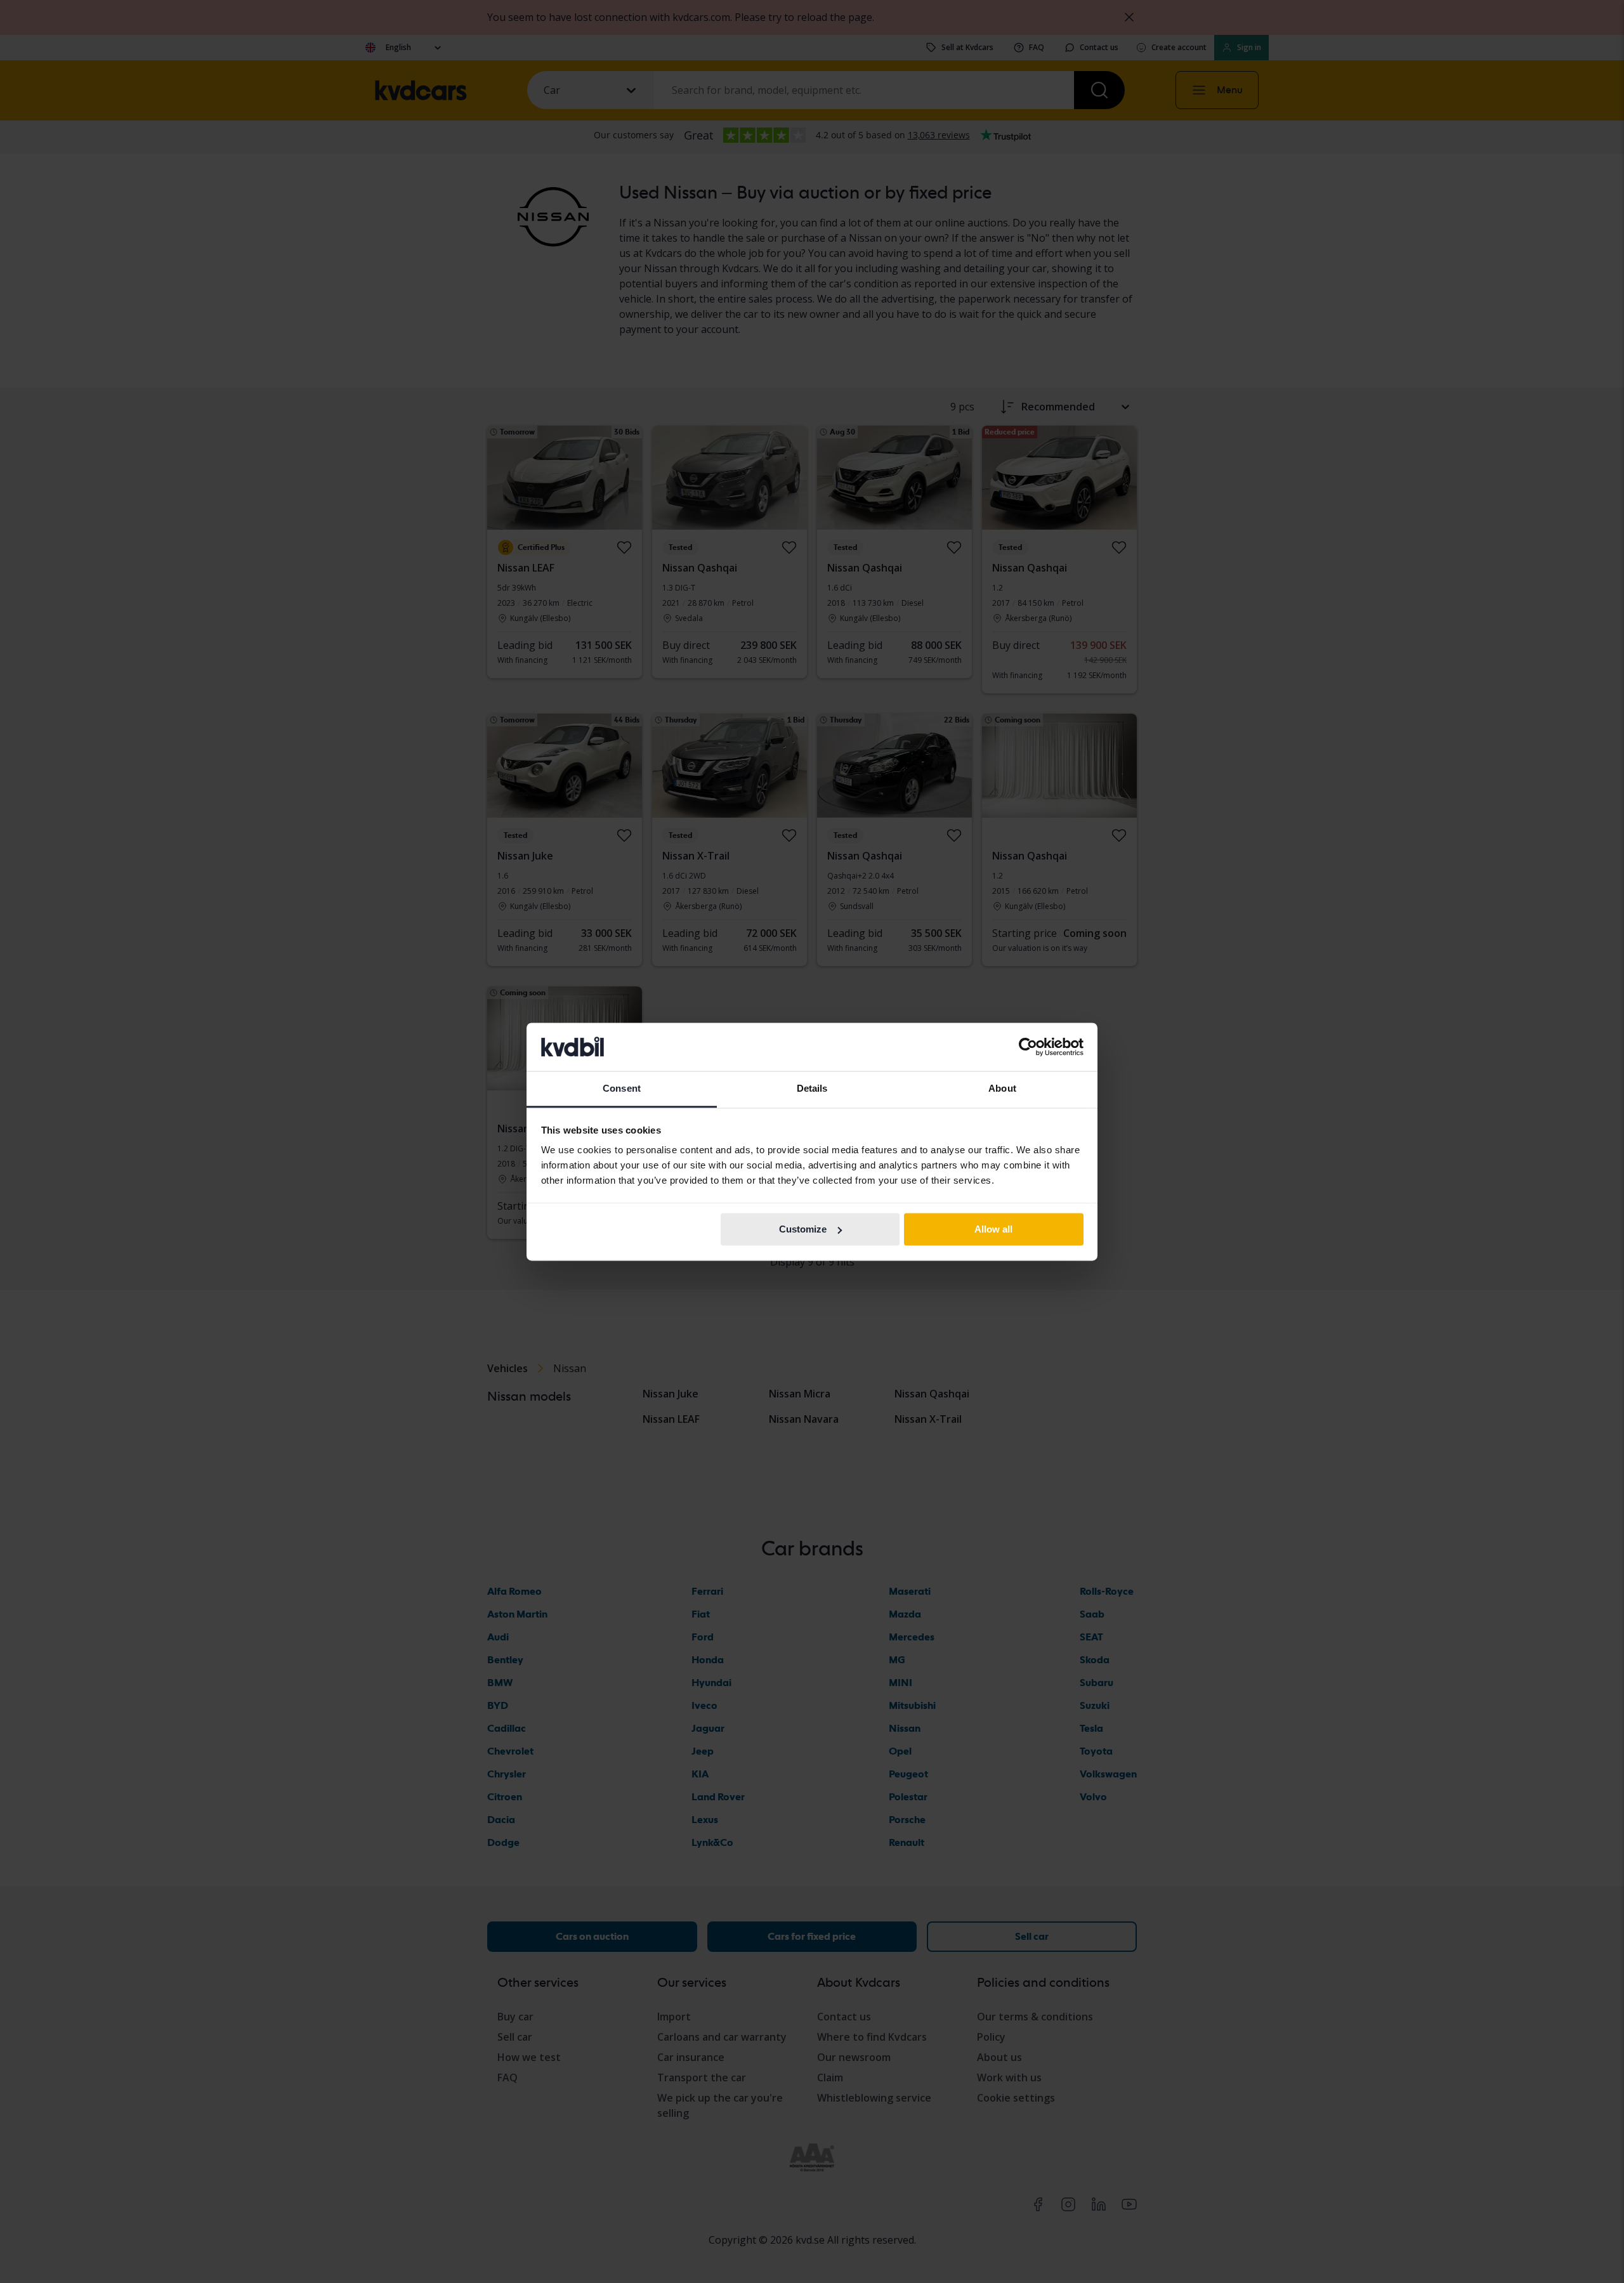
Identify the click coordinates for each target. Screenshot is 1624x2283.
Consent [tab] (622, 1089)
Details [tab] (812, 1089)
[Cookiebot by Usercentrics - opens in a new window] (1028, 1047)
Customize (803, 1229)
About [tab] (1002, 1089)
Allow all (993, 1229)
